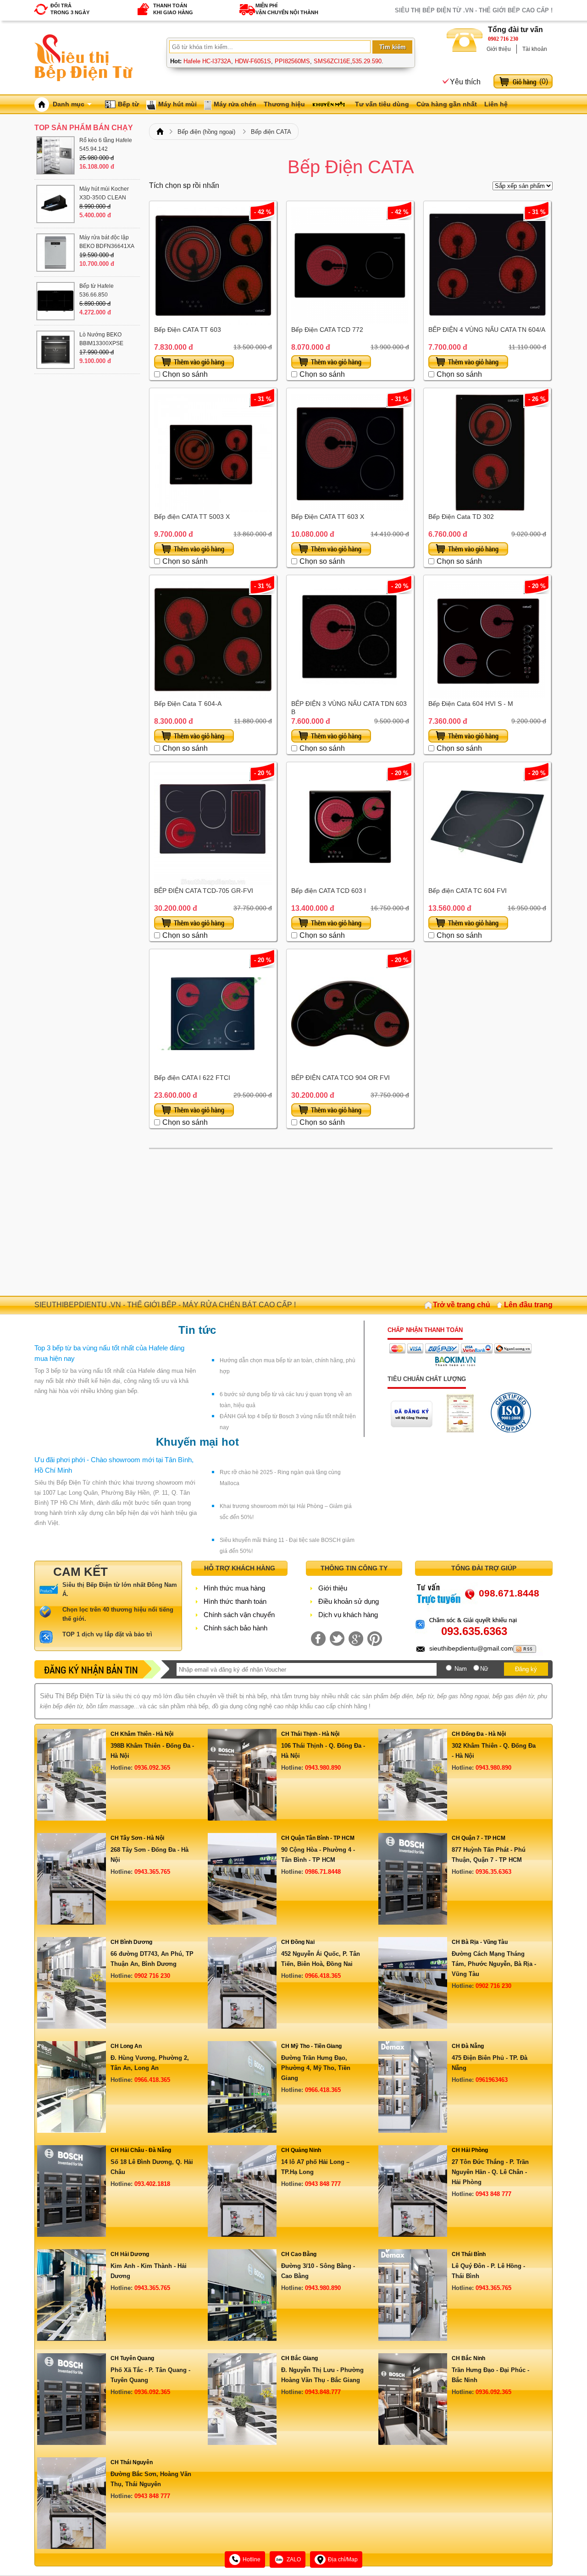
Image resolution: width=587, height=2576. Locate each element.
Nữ (484, 1669)
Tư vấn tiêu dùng (382, 104)
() (544, 81)
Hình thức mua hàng (234, 1588)
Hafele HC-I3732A (207, 61)
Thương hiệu (284, 104)
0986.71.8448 (323, 1872)
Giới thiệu (499, 49)
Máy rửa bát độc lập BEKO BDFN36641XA (107, 242)
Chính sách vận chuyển (239, 1615)
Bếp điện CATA (271, 132)
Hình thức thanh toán (235, 1601)
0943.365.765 (152, 1872)
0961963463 (492, 2080)
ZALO (294, 2559)
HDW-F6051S (253, 61)
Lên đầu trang (528, 1305)
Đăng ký (526, 1669)
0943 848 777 (323, 2184)
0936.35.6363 (493, 1872)
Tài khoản (535, 49)
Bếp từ (128, 104)
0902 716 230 (503, 39)
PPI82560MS (292, 61)
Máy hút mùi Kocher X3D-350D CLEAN (104, 193)
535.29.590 (367, 61)
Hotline (252, 2559)
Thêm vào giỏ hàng (194, 362)
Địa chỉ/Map (343, 2559)
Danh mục (69, 104)
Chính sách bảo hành (235, 1628)
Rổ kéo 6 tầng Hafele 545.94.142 (106, 145)
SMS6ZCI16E (332, 61)
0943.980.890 (323, 1768)
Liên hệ (496, 104)
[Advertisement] (351, 1222)
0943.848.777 (323, 2392)
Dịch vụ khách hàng (348, 1615)
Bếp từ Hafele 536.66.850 (97, 290)
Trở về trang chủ (462, 1305)
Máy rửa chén (235, 104)
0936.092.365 (152, 1768)
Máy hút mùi (177, 104)
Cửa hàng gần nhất (447, 104)
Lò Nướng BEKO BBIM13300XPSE (101, 339)
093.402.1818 (152, 2184)
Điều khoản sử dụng (349, 1601)
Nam (461, 1669)
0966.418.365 (323, 1976)
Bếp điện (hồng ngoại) (206, 132)
